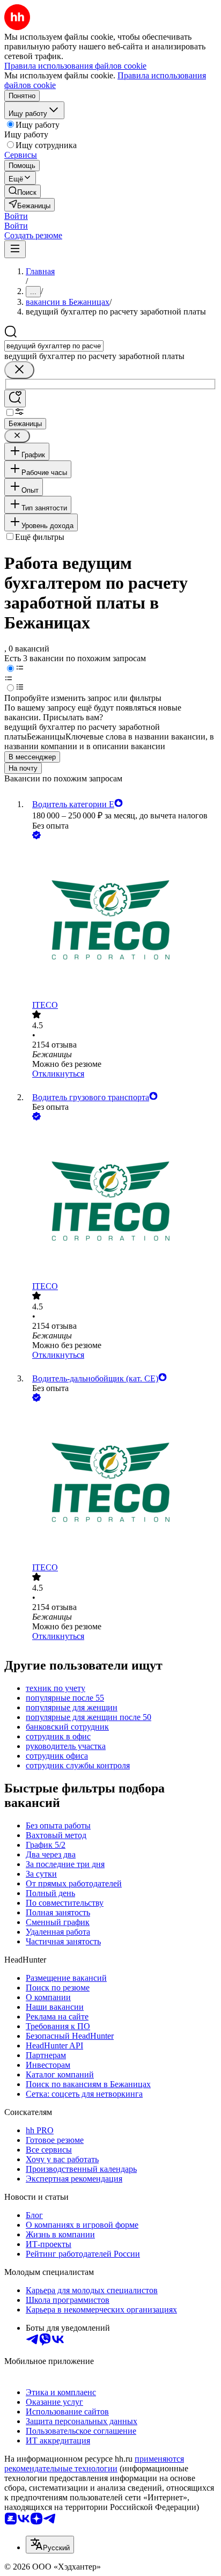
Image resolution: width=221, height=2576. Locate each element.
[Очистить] (19, 370)
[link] (23, 191)
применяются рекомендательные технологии (94, 2464)
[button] (16, 216)
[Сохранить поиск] (15, 398)
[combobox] (54, 346)
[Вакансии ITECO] (121, 921)
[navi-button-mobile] (15, 249)
